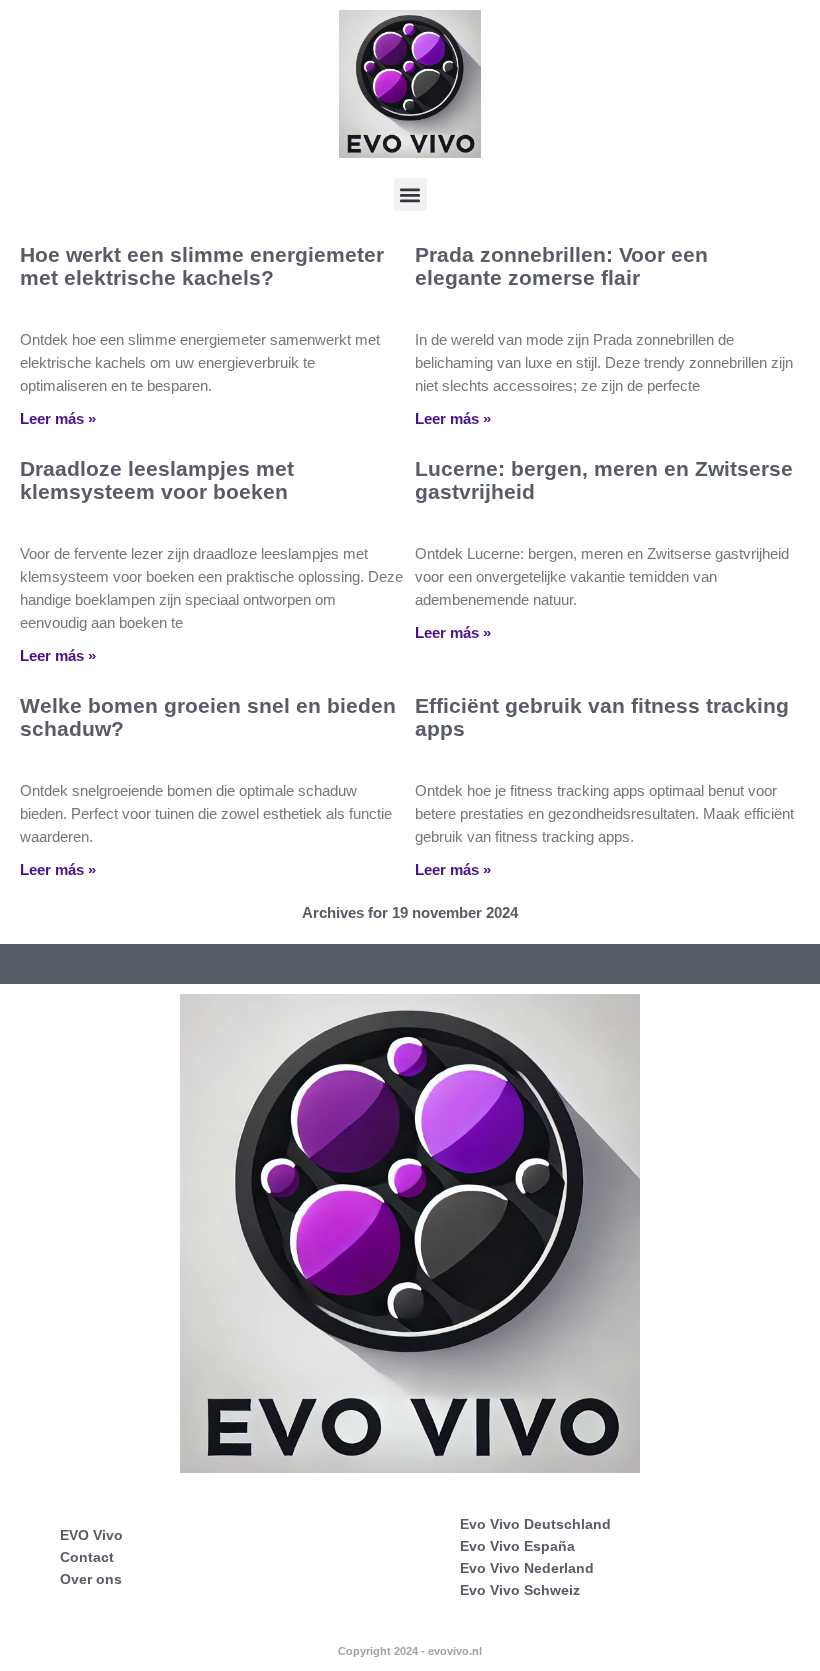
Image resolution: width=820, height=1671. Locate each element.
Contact (87, 1557)
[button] (410, 194)
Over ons (91, 1579)
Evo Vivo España (517, 1546)
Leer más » (58, 418)
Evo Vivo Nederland (527, 1568)
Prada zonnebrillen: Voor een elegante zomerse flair (561, 266)
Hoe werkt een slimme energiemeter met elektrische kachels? (202, 266)
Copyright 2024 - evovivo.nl (410, 1651)
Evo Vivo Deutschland (535, 1524)
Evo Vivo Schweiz (520, 1590)
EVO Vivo (91, 1535)
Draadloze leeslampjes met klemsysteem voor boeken (157, 480)
